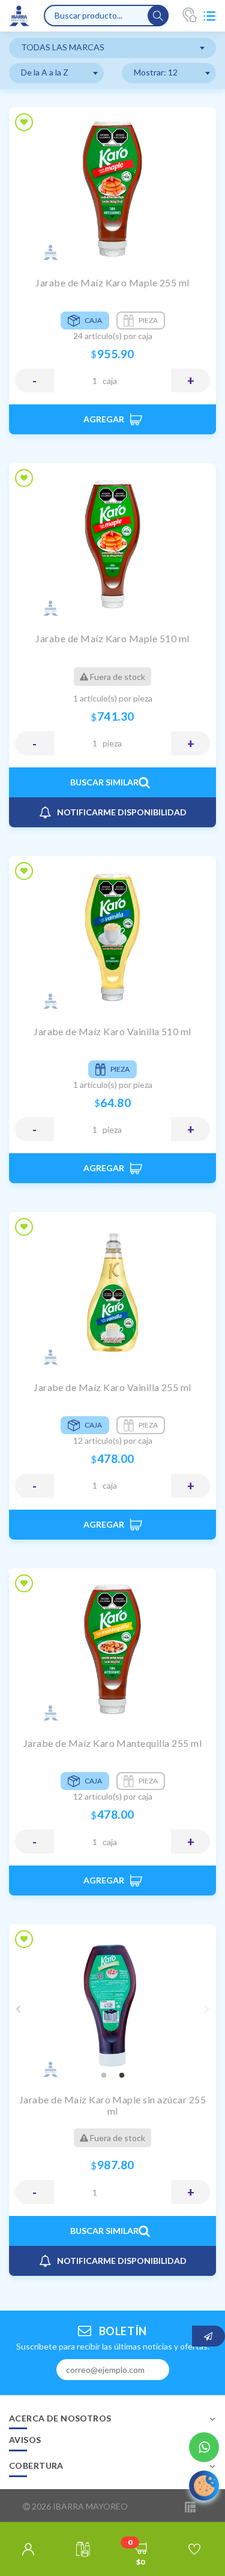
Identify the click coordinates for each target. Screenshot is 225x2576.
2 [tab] (122, 2076)
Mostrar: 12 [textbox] (156, 72)
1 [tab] (104, 2076)
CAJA (110, 381)
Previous (18, 2009)
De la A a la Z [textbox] (45, 72)
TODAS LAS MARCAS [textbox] (63, 47)
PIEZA (112, 743)
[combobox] (112, 48)
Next (207, 2009)
